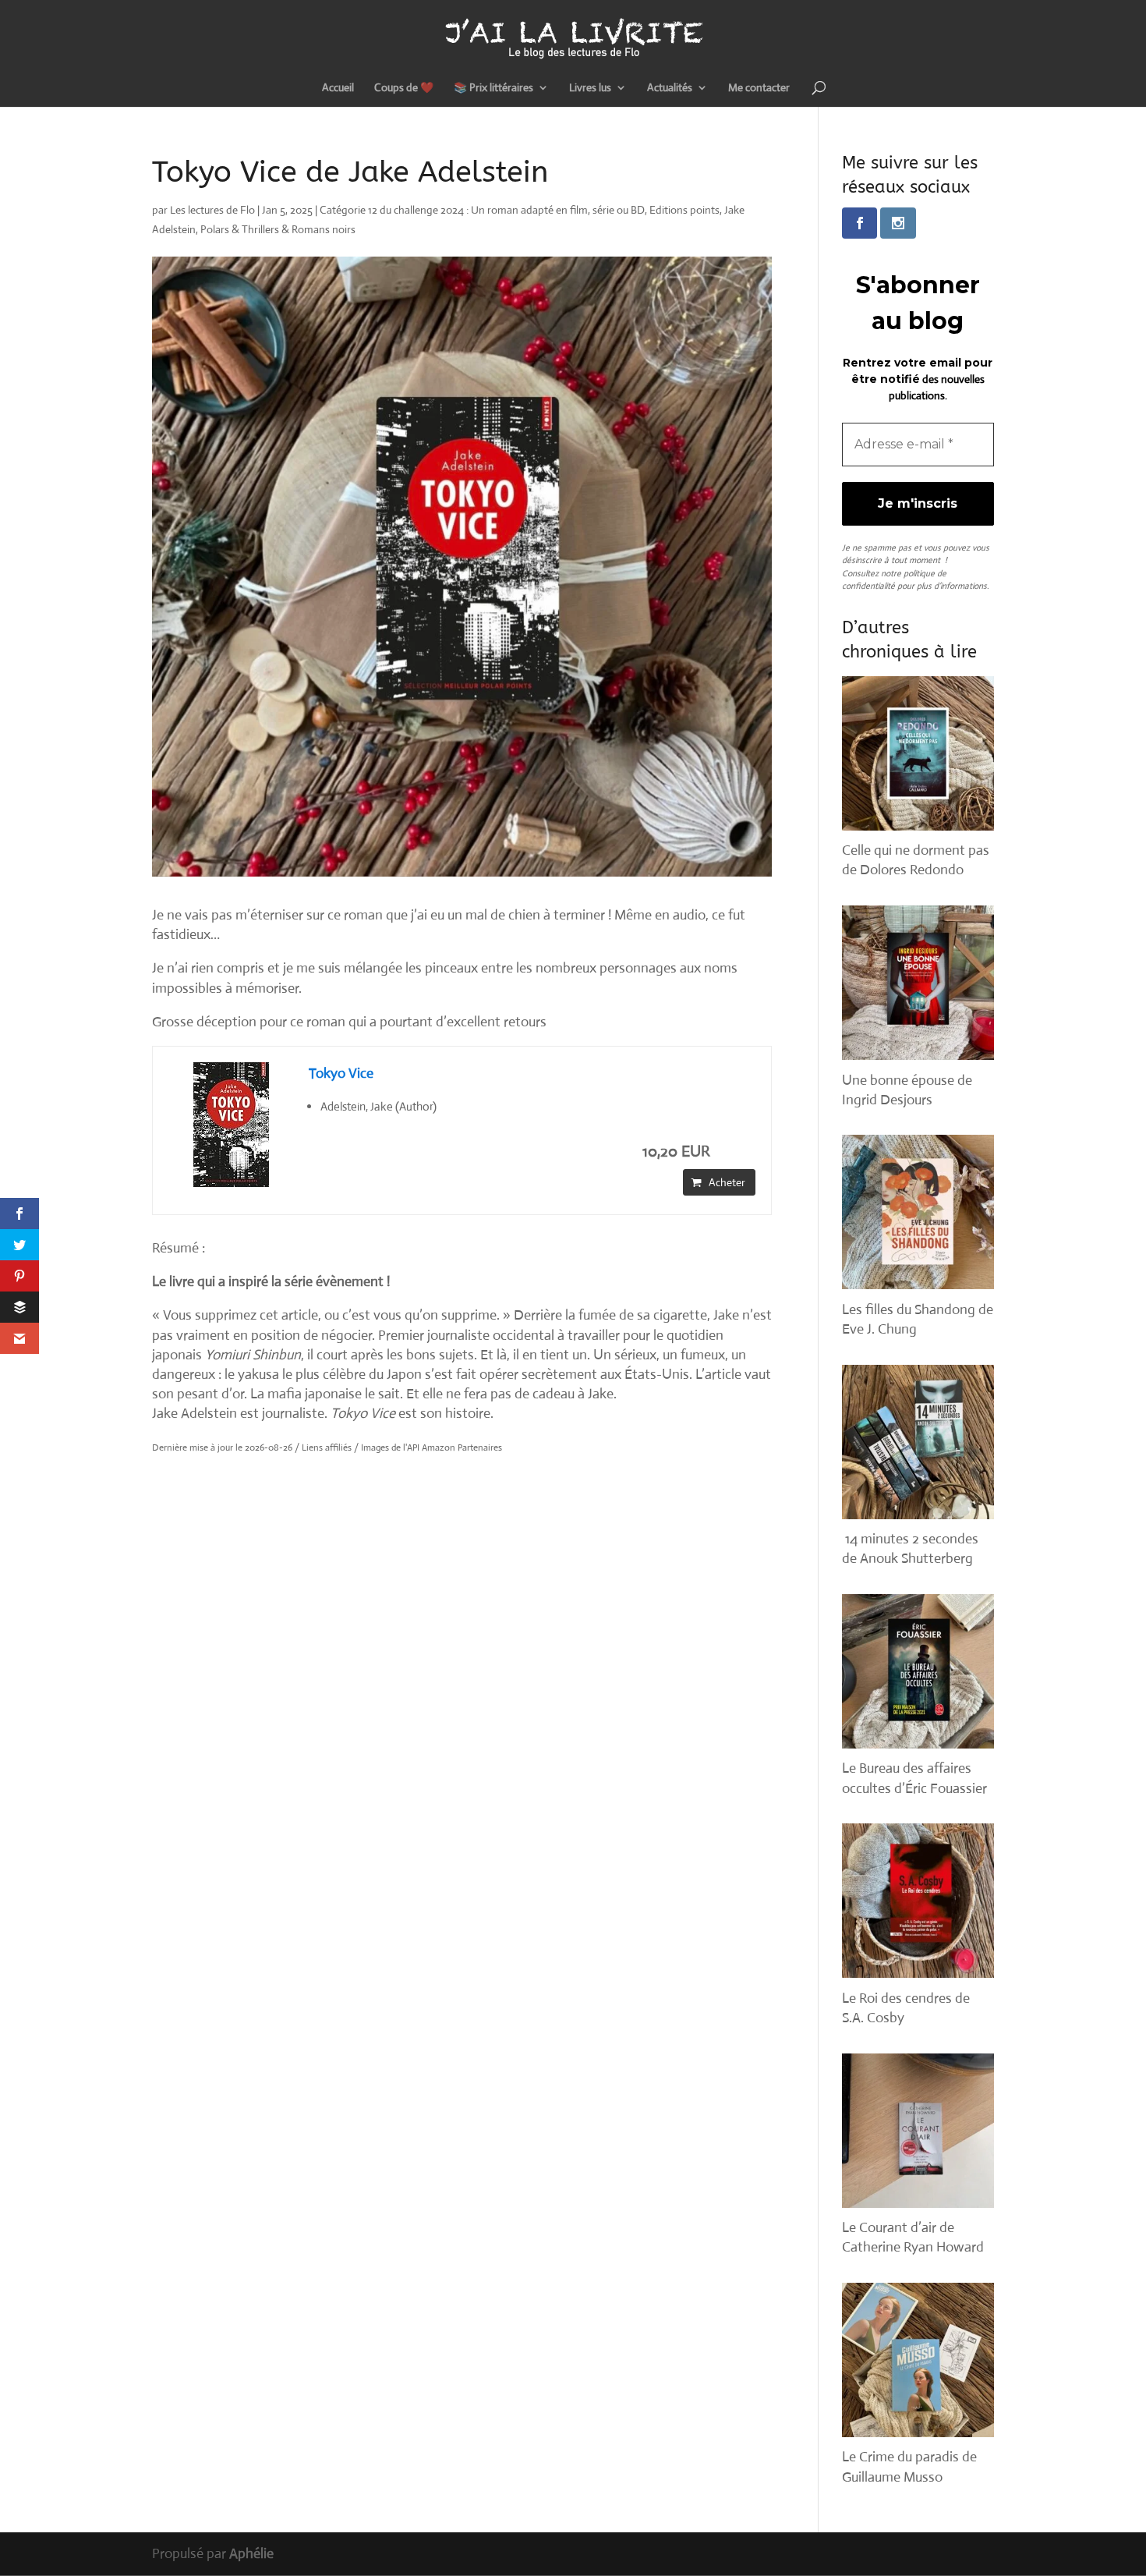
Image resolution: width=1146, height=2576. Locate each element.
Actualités (670, 88)
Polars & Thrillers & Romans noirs (278, 229)
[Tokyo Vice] (231, 1125)
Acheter (727, 1182)
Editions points (684, 210)
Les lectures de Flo (212, 210)
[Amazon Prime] (734, 1152)
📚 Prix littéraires (493, 88)
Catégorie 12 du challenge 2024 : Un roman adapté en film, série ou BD (482, 210)
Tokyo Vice (341, 1073)
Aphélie (251, 2553)
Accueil (338, 88)
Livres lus (590, 88)
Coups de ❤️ (404, 88)
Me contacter (759, 88)
